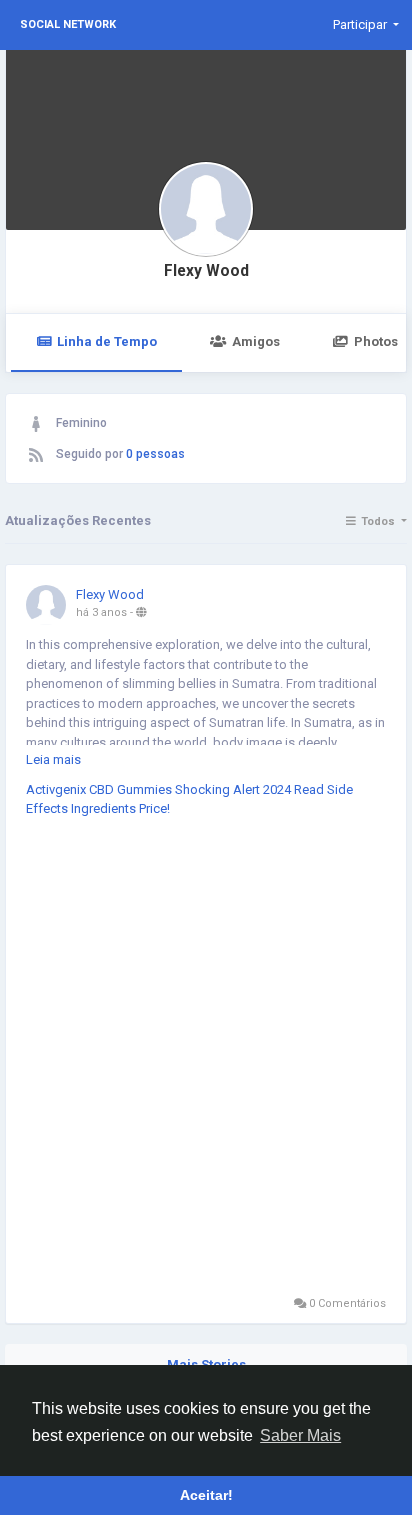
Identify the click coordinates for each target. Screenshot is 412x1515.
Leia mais (53, 759)
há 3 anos (101, 612)
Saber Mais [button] (300, 1435)
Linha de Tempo (107, 341)
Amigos (256, 341)
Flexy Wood (206, 271)
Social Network (68, 24)
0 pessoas (155, 454)
